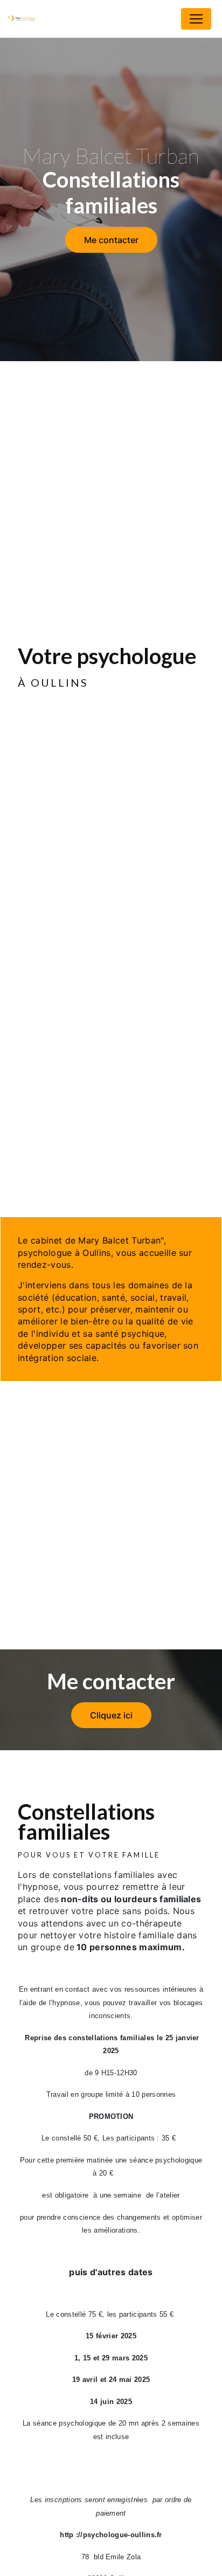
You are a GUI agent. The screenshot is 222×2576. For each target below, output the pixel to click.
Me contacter (111, 240)
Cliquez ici (111, 1715)
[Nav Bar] (196, 19)
